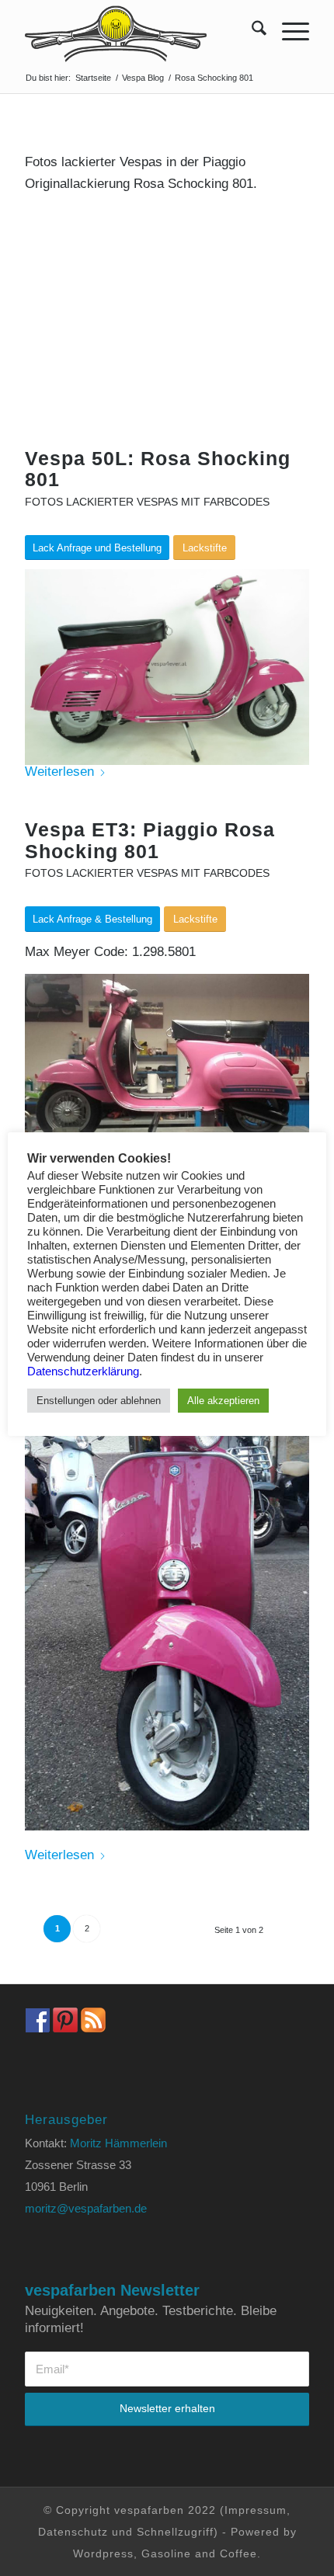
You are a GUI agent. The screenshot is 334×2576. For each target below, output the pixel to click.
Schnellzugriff (175, 2532)
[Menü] (288, 31)
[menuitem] (251, 31)
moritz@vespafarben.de (86, 2208)
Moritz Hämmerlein (118, 2143)
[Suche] (251, 31)
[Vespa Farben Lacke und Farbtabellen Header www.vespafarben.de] (138, 31)
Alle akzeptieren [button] (223, 1401)
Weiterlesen (59, 772)
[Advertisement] (167, 332)
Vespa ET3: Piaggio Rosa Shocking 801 (150, 840)
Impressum (256, 2510)
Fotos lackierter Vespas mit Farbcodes (147, 502)
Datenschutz (73, 2532)
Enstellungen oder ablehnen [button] (99, 1401)
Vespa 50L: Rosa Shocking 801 (158, 469)
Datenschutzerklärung (83, 1371)
